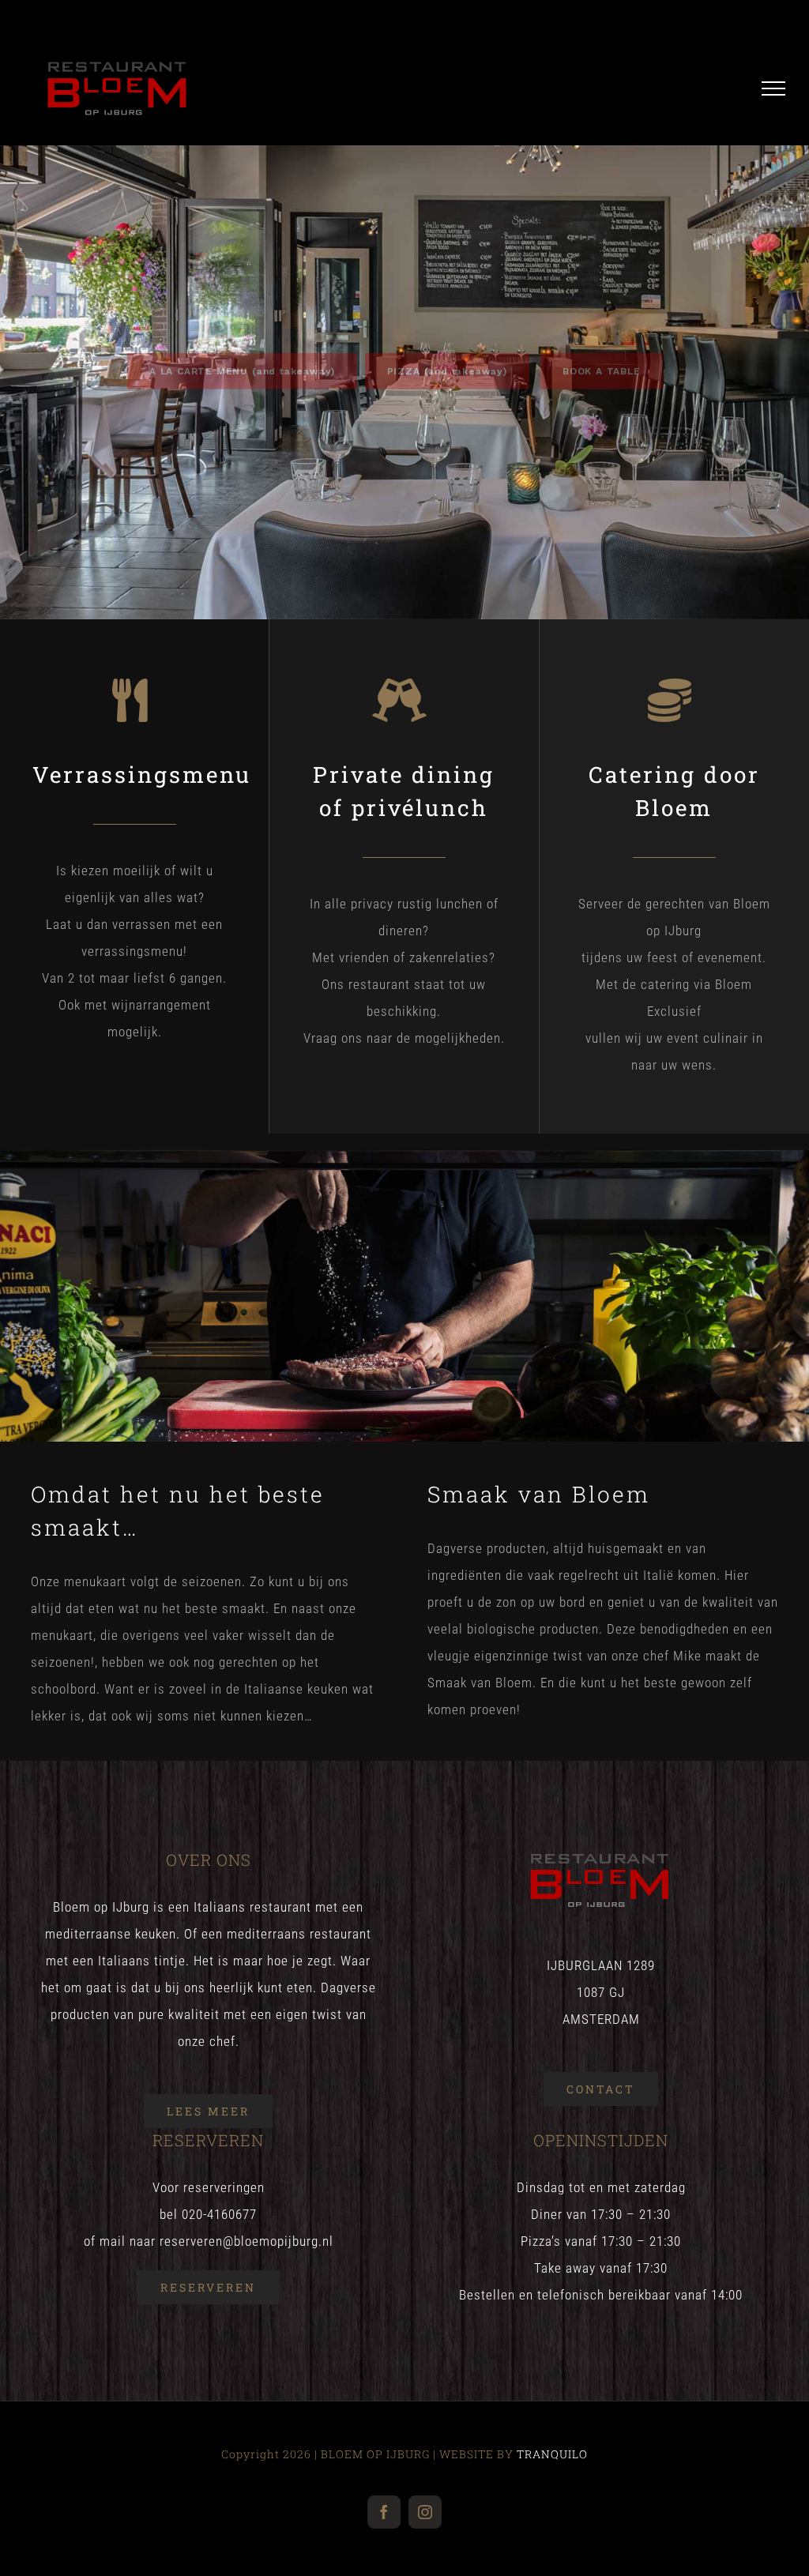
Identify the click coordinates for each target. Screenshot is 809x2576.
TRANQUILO (552, 2454)
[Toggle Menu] (774, 88)
